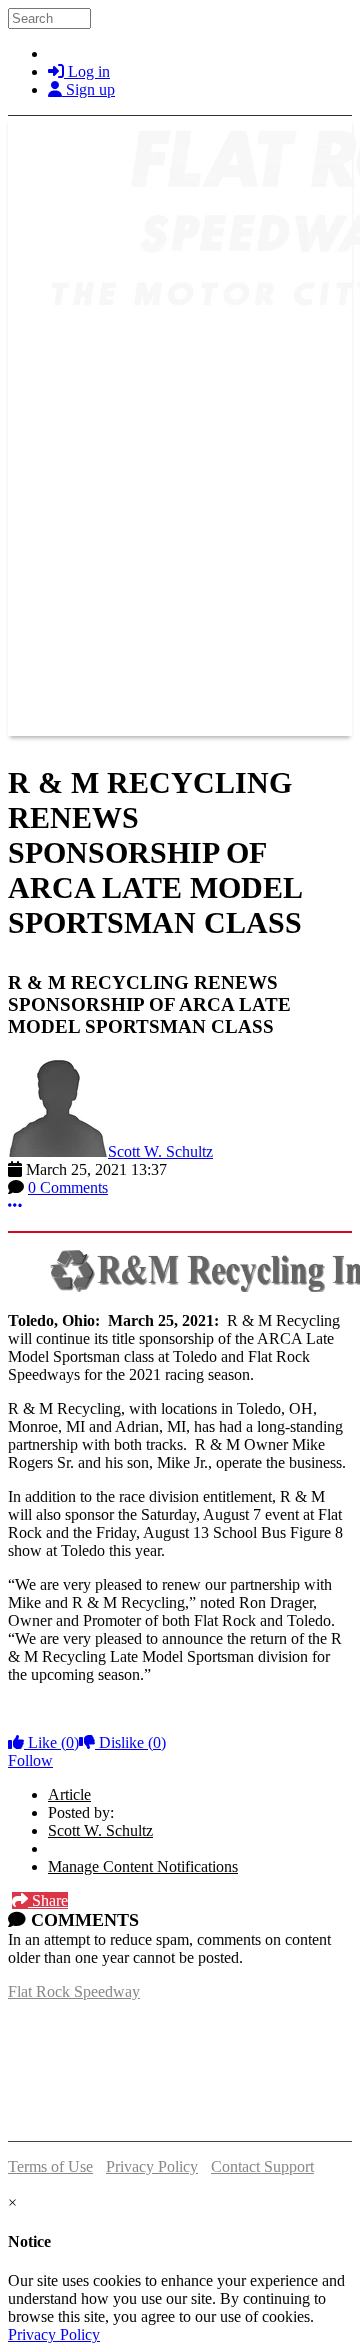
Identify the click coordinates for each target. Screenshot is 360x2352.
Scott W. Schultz (160, 1151)
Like (51, 1742)
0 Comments (68, 1187)
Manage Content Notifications (143, 1866)
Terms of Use (50, 2166)
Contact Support (262, 2166)
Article (69, 1794)
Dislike (130, 1742)
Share (48, 1900)
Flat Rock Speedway (74, 1991)
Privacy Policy (152, 2166)
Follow (30, 1760)
